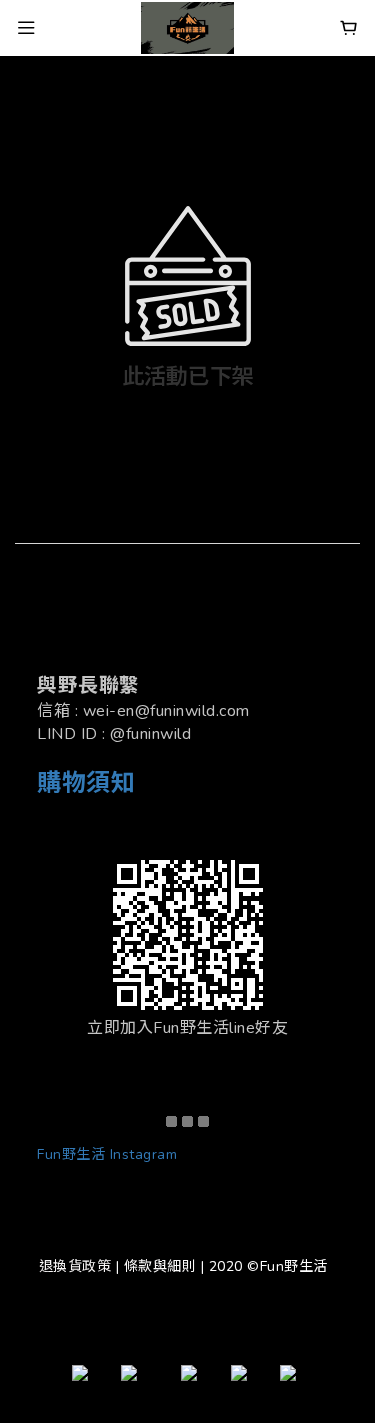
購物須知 (86, 783)
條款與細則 (160, 1266)
